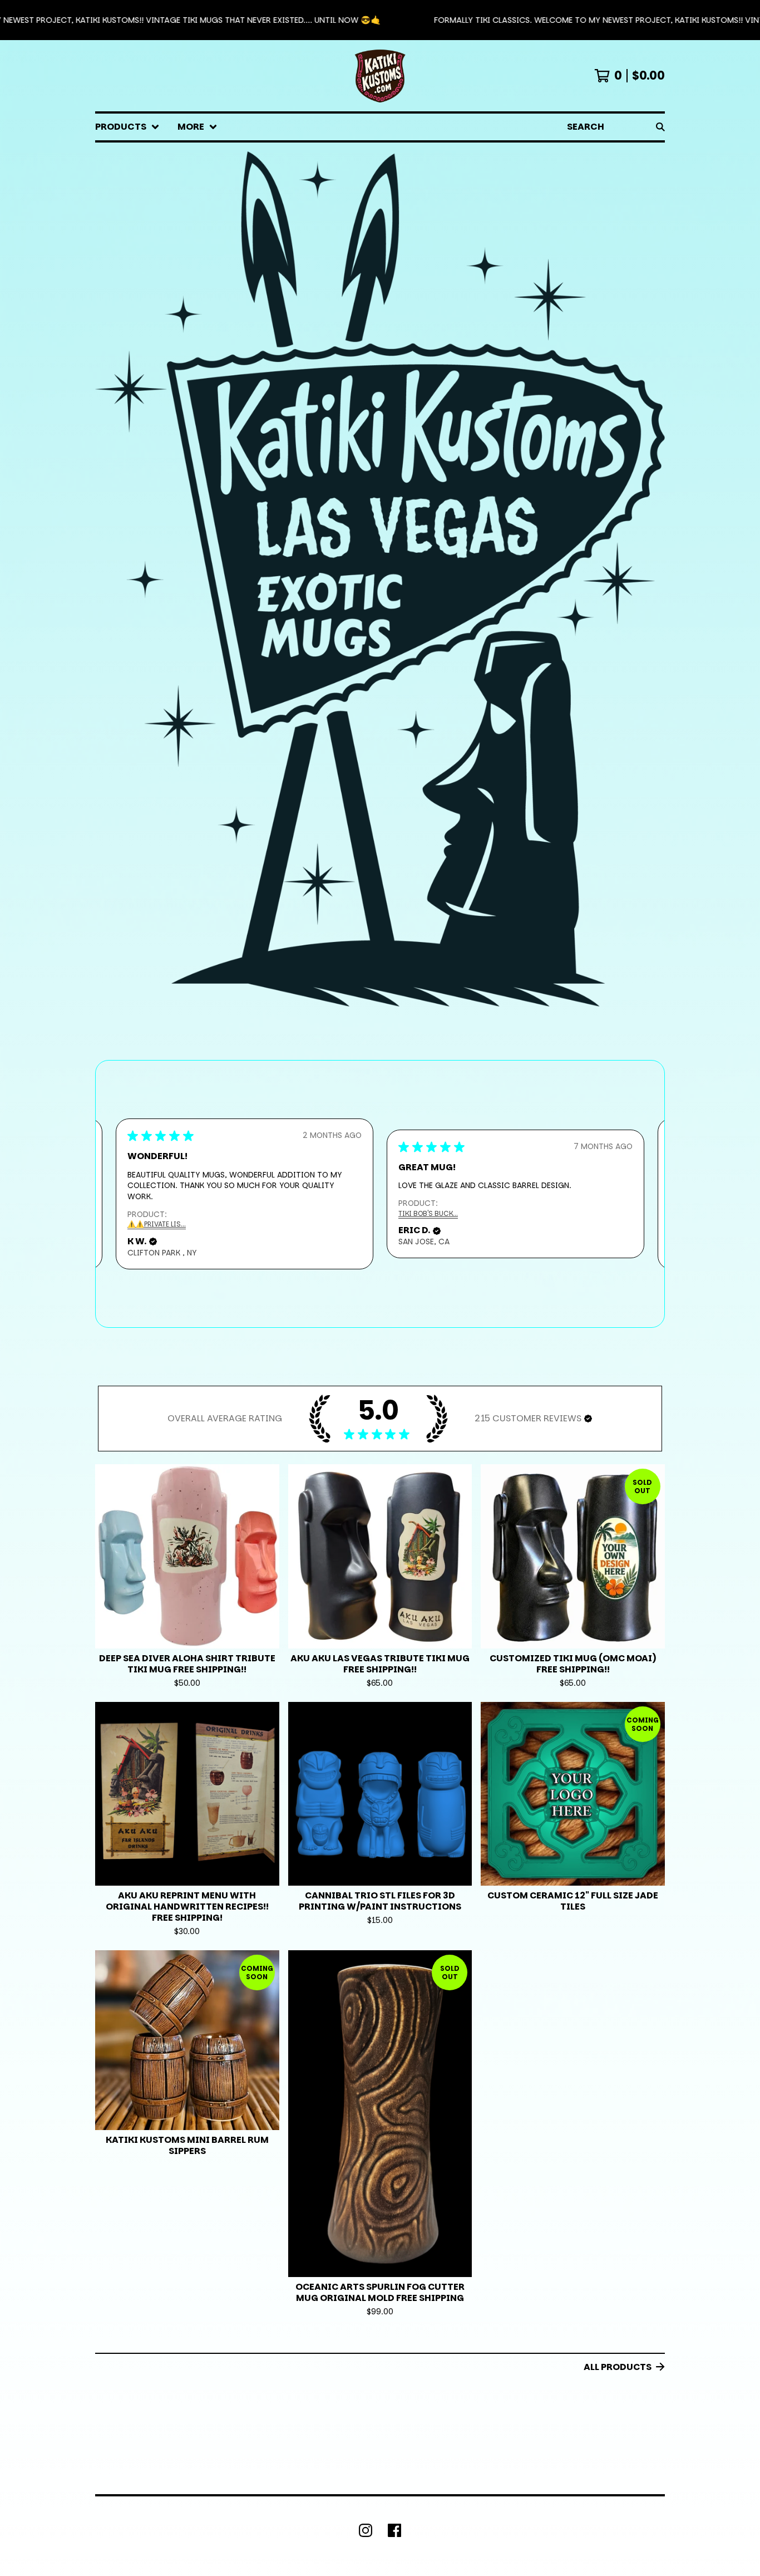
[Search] (660, 127)
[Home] (380, 76)
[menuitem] (127, 127)
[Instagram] (366, 2530)
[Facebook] (394, 2530)
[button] (380, 20)
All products (618, 2367)
